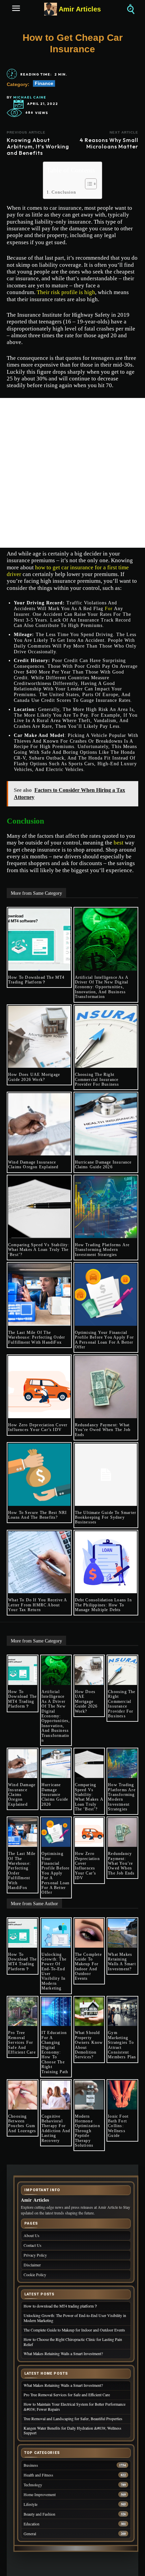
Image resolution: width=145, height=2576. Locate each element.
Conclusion (64, 192)
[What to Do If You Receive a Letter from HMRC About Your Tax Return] (39, 1562)
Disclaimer (32, 2265)
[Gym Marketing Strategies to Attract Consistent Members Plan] (122, 2012)
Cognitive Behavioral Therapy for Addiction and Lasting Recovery (56, 2128)
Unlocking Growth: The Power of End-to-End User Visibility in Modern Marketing (54, 1971)
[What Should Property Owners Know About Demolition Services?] (89, 2012)
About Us (32, 2236)
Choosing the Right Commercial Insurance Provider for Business (97, 1079)
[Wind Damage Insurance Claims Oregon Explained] (39, 1124)
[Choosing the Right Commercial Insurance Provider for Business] (106, 1037)
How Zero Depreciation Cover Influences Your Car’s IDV (38, 1427)
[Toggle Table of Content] (88, 184)
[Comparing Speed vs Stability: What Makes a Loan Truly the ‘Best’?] (39, 1207)
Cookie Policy (35, 2275)
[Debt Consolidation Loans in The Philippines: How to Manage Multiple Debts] (106, 1562)
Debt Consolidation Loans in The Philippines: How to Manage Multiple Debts (103, 1605)
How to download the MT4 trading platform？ (36, 980)
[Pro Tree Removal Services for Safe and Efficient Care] (23, 2012)
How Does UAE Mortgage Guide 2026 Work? (34, 1077)
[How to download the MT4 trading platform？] (39, 939)
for (109, 609)
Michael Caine (30, 97)
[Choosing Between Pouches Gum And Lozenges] (23, 2095)
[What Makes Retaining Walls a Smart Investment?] (122, 1933)
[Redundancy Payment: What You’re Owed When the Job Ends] (106, 1387)
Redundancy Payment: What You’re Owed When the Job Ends (103, 1430)
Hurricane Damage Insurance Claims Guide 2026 (103, 1165)
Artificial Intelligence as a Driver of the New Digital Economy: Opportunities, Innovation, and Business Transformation (102, 987)
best (119, 843)
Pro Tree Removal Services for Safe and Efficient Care (22, 2042)
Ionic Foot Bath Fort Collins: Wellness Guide (118, 2126)
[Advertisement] (72, 473)
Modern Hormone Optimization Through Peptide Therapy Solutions (88, 2131)
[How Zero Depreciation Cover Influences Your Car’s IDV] (39, 1387)
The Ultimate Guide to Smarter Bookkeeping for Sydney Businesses (106, 1518)
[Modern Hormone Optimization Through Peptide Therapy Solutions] (89, 2095)
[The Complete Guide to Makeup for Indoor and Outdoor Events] (89, 1933)
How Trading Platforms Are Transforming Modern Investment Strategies (102, 1250)
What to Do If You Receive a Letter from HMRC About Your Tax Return (38, 1605)
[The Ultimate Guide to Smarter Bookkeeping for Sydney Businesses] (106, 1475)
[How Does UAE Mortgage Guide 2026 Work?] (39, 1037)
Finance (44, 83)
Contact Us (33, 2245)
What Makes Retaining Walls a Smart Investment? (122, 1962)
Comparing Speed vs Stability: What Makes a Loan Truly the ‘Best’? (39, 1250)
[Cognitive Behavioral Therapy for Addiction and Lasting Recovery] (56, 2095)
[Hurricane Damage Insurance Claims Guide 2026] (106, 1124)
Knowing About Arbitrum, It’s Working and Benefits (38, 146)
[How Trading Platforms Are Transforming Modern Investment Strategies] (106, 1207)
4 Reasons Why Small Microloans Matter (109, 143)
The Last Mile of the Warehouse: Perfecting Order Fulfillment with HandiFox (37, 1337)
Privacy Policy (35, 2255)
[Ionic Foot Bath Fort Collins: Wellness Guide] (122, 2095)
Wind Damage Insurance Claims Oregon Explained (33, 1165)
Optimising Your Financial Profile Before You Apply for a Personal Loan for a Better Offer (105, 1340)
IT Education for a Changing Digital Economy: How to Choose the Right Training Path (55, 2052)
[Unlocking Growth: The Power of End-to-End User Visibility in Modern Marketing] (56, 1933)
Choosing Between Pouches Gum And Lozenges (22, 2124)
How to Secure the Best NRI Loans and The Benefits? (37, 1515)
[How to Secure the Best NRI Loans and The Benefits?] (39, 1475)
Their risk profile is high (66, 292)
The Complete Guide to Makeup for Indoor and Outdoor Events (88, 1967)
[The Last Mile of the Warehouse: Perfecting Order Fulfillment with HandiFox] (39, 1295)
